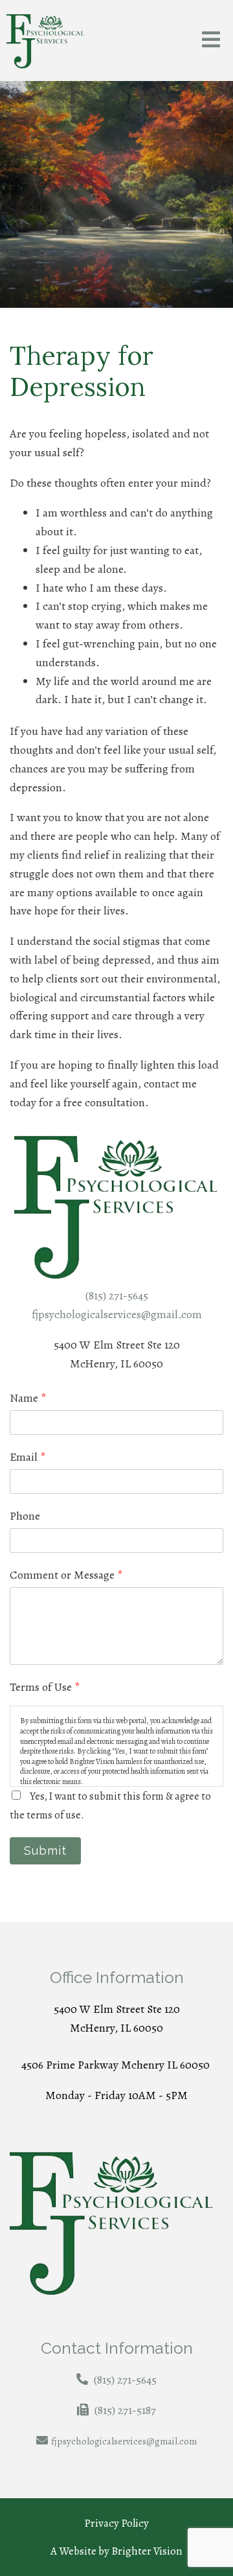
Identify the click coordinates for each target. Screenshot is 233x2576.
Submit (45, 1851)
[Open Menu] (211, 41)
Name (28, 1398)
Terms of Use (45, 1687)
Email (28, 1457)
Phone (25, 1516)
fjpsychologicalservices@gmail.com (117, 1314)
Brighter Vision (147, 2551)
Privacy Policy (116, 2523)
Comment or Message (66, 1575)
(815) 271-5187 (125, 2410)
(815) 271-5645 (117, 1295)
